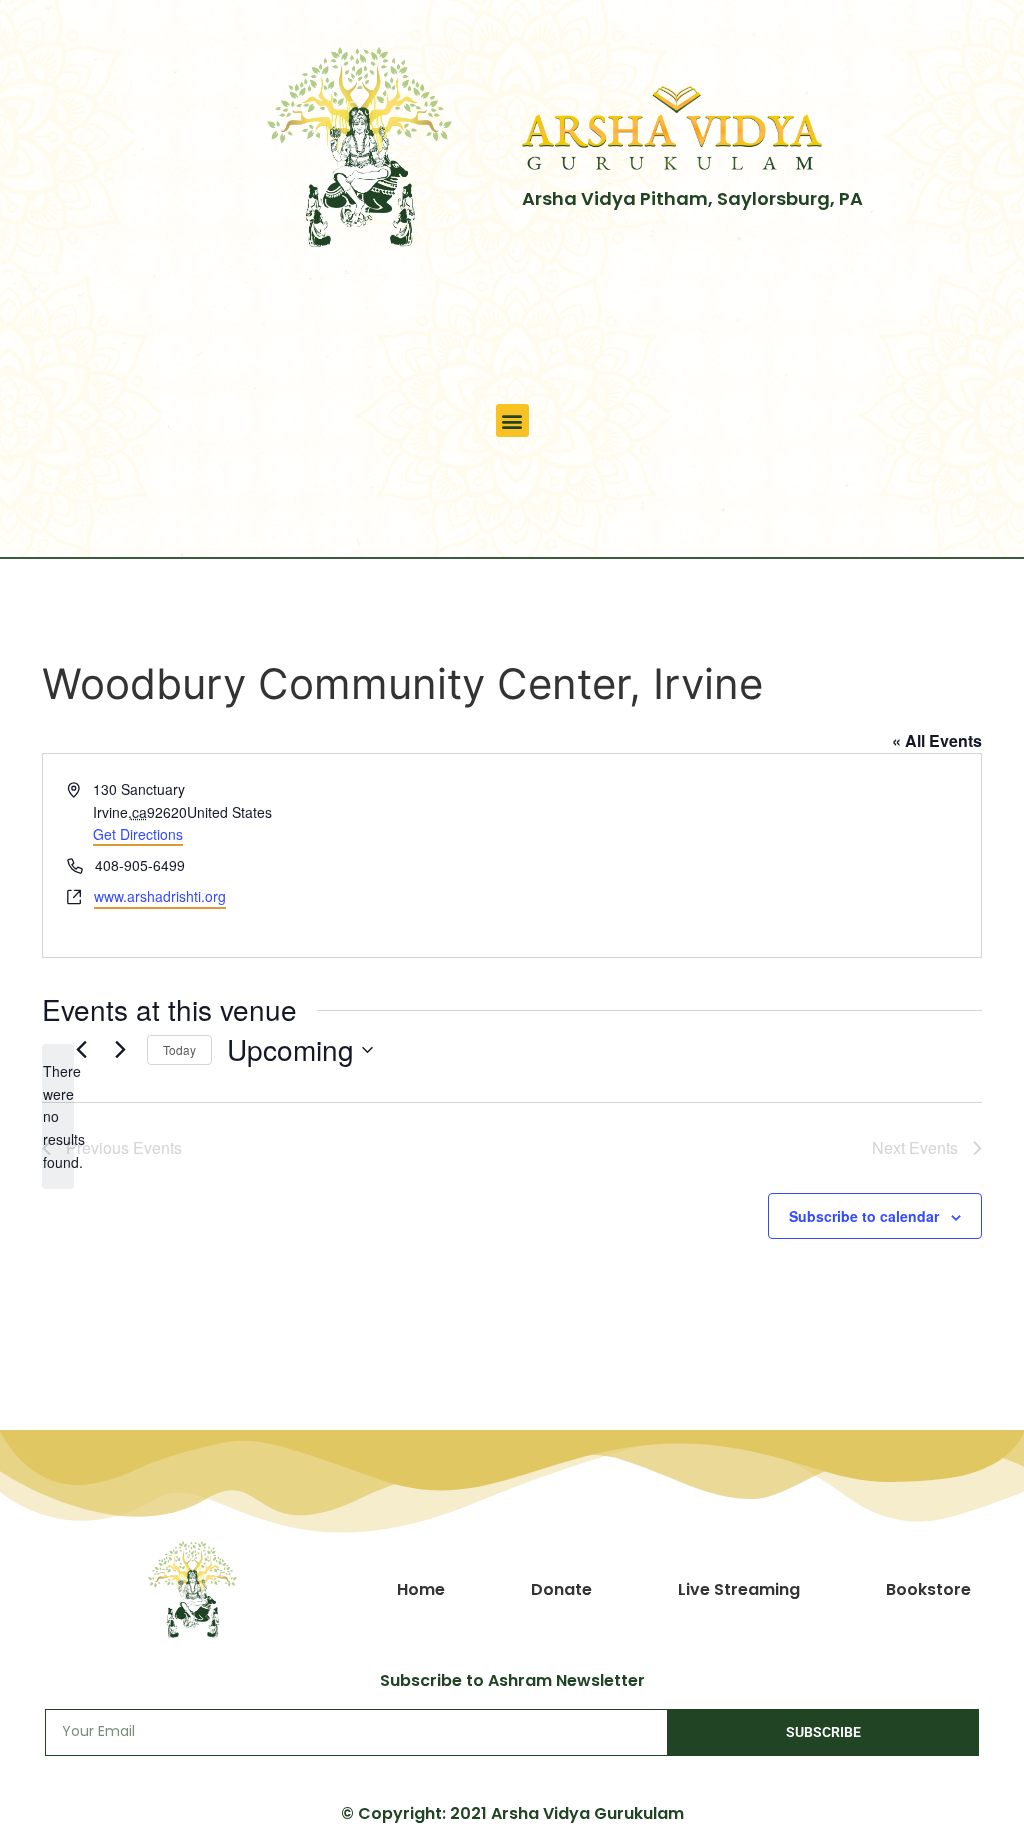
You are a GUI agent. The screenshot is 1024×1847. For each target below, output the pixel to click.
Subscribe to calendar (864, 1216)
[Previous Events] (81, 1050)
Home (421, 1589)
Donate (561, 1589)
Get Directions (138, 834)
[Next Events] (120, 1050)
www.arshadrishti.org (160, 896)
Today (179, 1049)
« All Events (937, 740)
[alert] (58, 1116)
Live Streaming (739, 1589)
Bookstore (928, 1589)
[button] (512, 420)
